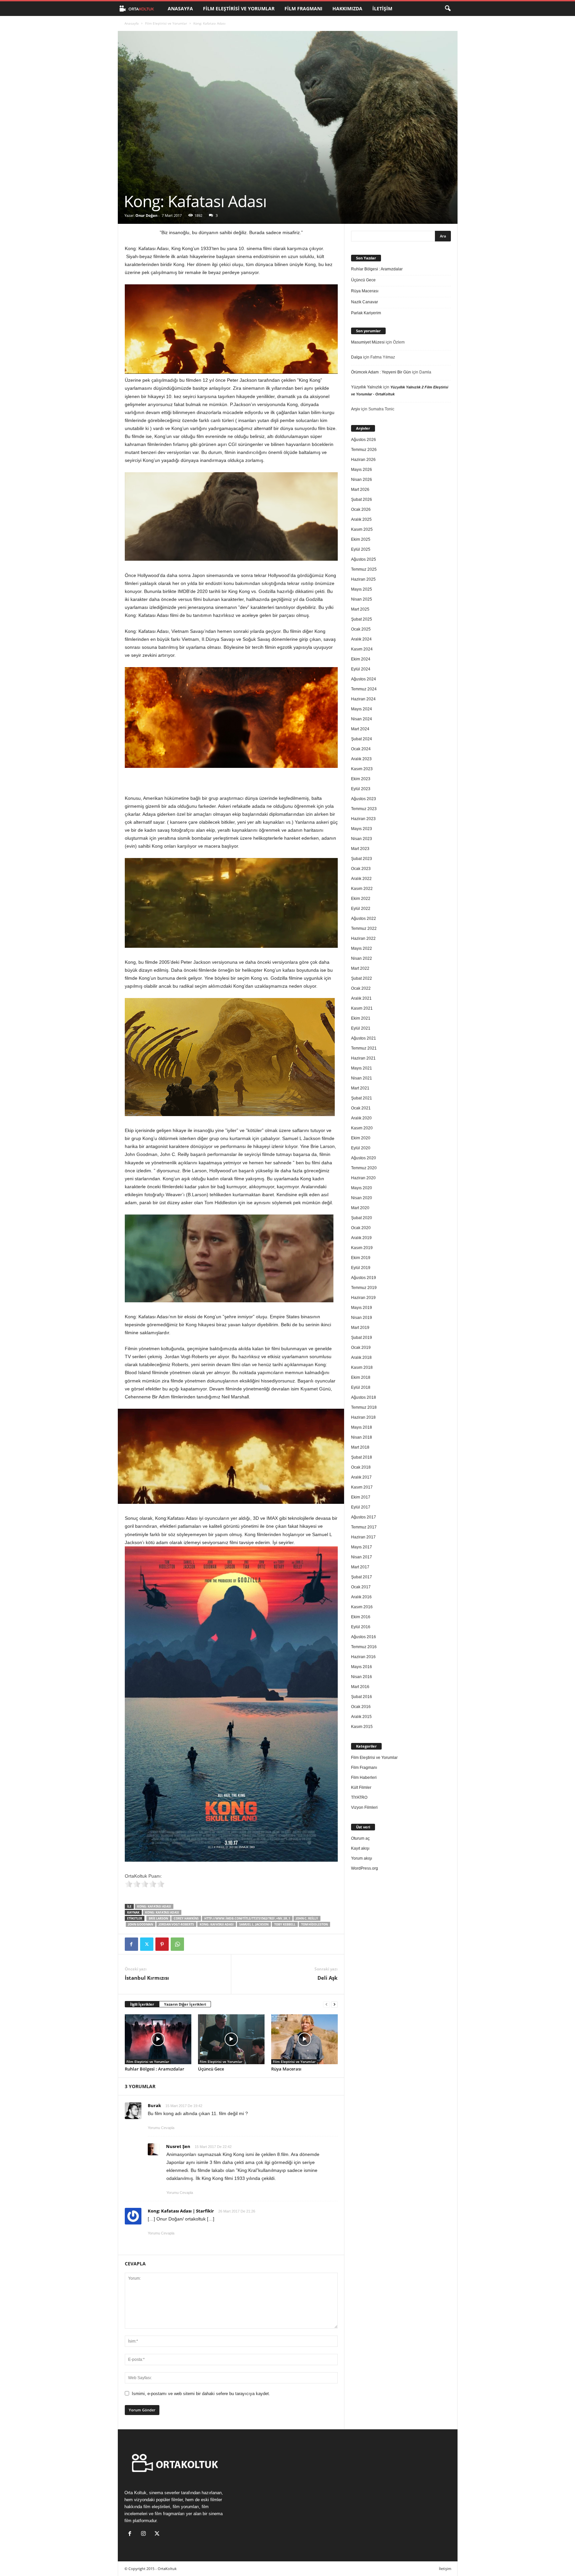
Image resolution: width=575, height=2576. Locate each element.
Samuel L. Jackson (254, 1924)
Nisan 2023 (362, 839)
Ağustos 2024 (364, 679)
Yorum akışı (362, 1858)
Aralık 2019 (361, 1238)
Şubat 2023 (362, 859)
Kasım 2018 (362, 1367)
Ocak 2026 (361, 509)
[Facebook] (131, 1944)
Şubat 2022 (362, 978)
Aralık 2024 (361, 639)
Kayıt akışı (360, 1848)
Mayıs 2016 (362, 1667)
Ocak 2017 (361, 1587)
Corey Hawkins (186, 1918)
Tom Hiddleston (314, 1924)
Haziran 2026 (363, 460)
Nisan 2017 (362, 1557)
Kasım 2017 (362, 1487)
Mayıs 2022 (362, 948)
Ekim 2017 (361, 1497)
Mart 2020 (360, 1208)
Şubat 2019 (362, 1338)
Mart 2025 (360, 609)
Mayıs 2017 (362, 1547)
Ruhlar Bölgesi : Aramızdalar (155, 2069)
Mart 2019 (360, 1328)
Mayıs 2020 (362, 1188)
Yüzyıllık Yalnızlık (367, 387)
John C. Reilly (307, 1918)
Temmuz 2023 (364, 809)
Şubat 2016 (362, 1697)
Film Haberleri (364, 1778)
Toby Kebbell (285, 1924)
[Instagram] (145, 2534)
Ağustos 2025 (364, 559)
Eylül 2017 (361, 1507)
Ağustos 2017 (364, 1517)
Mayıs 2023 (362, 829)
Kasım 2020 (362, 1128)
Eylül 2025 (361, 549)
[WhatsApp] (177, 1944)
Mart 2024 (360, 729)
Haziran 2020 (363, 1178)
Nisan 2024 (362, 719)
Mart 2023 (360, 849)
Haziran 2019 (363, 1298)
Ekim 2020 (361, 1138)
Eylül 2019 (361, 1268)
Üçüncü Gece (211, 2069)
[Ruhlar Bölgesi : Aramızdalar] (158, 2039)
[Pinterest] (162, 1944)
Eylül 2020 (361, 1148)
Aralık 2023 (361, 759)
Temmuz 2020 (364, 1168)
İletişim (382, 8)
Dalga (357, 357)
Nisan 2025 (362, 599)
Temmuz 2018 (364, 1407)
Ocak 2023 (361, 869)
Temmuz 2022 (364, 929)
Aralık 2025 (361, 519)
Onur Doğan (146, 215)
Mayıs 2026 (362, 470)
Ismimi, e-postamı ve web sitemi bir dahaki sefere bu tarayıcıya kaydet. (201, 2394)
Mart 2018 (360, 1447)
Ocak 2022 (361, 988)
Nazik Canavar (365, 302)
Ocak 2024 (361, 749)
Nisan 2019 (362, 1318)
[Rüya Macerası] (304, 2039)
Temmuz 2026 (364, 450)
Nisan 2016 (362, 1677)
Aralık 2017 (361, 1477)
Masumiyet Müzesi (368, 342)
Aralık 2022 (361, 879)
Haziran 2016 (363, 1657)
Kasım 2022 (362, 889)
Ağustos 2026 (364, 440)
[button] (448, 9)
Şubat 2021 (362, 1098)
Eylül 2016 (361, 1627)
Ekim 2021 (361, 1018)
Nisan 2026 (362, 480)
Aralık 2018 (361, 1358)
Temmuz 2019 (364, 1288)
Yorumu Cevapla (161, 2128)
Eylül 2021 (361, 1028)
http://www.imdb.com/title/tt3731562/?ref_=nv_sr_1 (247, 1918)
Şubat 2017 (362, 1577)
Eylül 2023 (361, 789)
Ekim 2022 (361, 899)
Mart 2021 (360, 1088)
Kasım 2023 (362, 769)
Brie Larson (158, 1918)
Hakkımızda (347, 8)
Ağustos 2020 (364, 1158)
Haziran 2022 (363, 938)
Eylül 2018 (361, 1387)
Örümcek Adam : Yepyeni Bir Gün (381, 372)
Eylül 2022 (361, 909)
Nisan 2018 (362, 1437)
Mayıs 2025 (362, 589)
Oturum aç (360, 1838)
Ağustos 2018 (364, 1397)
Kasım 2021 (362, 1008)
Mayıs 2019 (362, 1308)
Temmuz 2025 (364, 569)
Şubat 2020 (362, 1218)
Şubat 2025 (362, 619)
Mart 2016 (360, 1687)
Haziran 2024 (363, 699)
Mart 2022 (360, 968)
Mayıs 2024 (362, 709)
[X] (147, 1944)
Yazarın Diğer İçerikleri (185, 2004)
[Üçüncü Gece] (231, 2039)
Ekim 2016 (361, 1617)
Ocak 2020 (361, 1228)
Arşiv (356, 409)
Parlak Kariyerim (366, 313)
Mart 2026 (360, 490)
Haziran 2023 (363, 819)
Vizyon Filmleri (364, 1807)
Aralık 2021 (361, 998)
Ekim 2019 (361, 1258)
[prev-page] (326, 2004)
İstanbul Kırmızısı (147, 1978)
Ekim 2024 (361, 659)
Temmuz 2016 (364, 1647)
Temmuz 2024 (364, 689)
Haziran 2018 (363, 1417)
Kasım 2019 (362, 1248)
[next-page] (334, 2004)
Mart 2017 (360, 1567)
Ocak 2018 (361, 1467)
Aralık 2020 (361, 1118)
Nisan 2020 (362, 1198)
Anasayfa (180, 8)
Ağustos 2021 (364, 1038)
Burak (154, 2105)
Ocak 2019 (361, 1348)
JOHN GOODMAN (141, 1924)
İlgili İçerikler (142, 2004)
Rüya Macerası (286, 2069)
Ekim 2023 (361, 779)
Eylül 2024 (361, 669)
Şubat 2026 (362, 500)
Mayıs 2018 (362, 1427)
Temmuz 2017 (364, 1527)
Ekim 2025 (361, 539)
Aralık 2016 (361, 1597)
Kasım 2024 (362, 649)
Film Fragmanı (303, 8)
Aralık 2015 (361, 1717)
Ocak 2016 (361, 1707)
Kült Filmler (361, 1788)
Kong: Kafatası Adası (154, 1906)
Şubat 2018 (362, 1457)
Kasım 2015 (362, 1727)
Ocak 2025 (361, 629)
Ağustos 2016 (364, 1637)
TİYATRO (359, 1797)
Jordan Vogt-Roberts (176, 1924)
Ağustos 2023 (364, 799)
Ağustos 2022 (364, 919)
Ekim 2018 (361, 1377)
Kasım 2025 (362, 529)
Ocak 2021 (361, 1108)
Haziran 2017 (363, 1537)
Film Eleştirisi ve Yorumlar (239, 8)
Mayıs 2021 (362, 1068)
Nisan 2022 (362, 958)
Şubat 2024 (362, 739)
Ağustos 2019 (364, 1278)
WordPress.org (365, 1868)
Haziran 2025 (363, 579)
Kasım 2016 (362, 1607)
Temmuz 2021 (364, 1048)
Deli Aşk (327, 1978)
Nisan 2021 (362, 1078)
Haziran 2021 (363, 1058)
